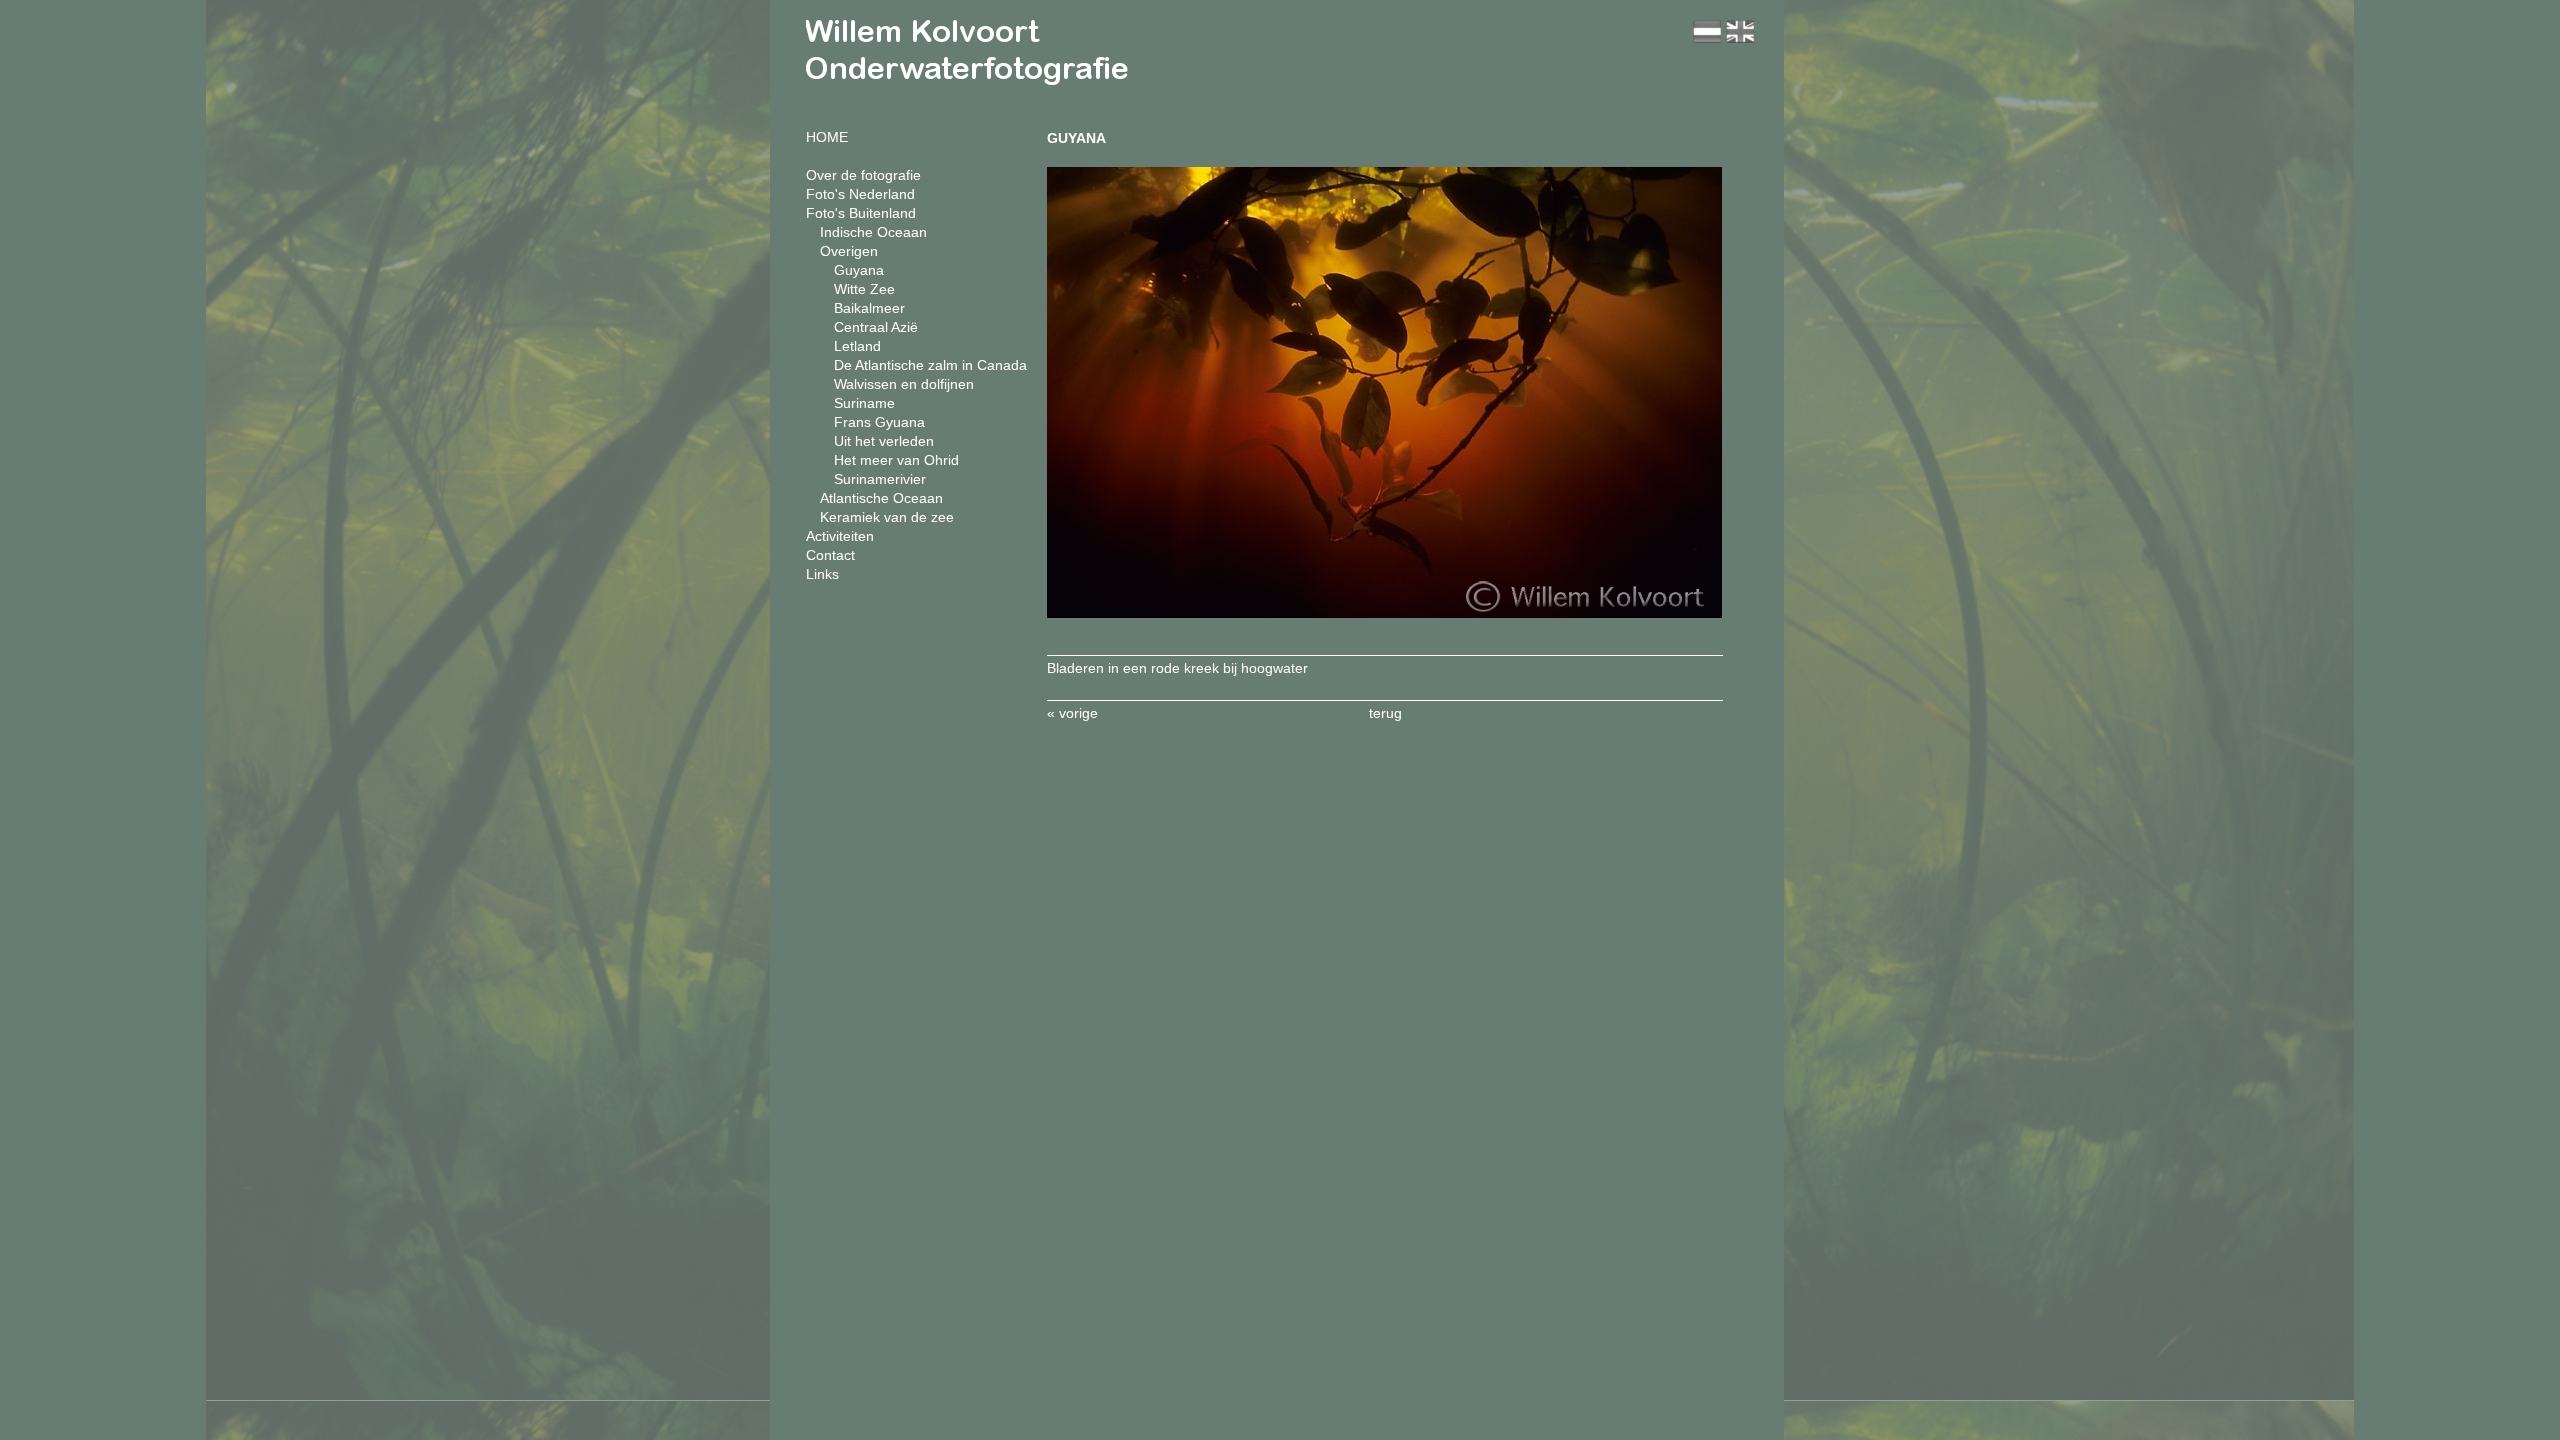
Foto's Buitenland (861, 213)
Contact (830, 555)
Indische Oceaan (873, 232)
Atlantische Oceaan (881, 498)
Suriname (864, 403)
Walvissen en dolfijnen (904, 384)
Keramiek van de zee (887, 517)
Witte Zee (864, 289)
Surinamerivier (880, 479)
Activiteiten (840, 536)
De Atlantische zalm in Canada (930, 365)
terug (1385, 713)
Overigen (849, 251)
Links (822, 574)
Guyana (859, 270)
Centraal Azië (876, 327)
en (1740, 31)
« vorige (1072, 713)
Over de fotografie (863, 175)
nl (1707, 31)
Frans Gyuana (879, 422)
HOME (827, 137)
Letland (857, 346)
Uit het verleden (884, 441)
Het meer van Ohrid (896, 460)
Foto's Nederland (860, 194)
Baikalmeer (869, 308)
